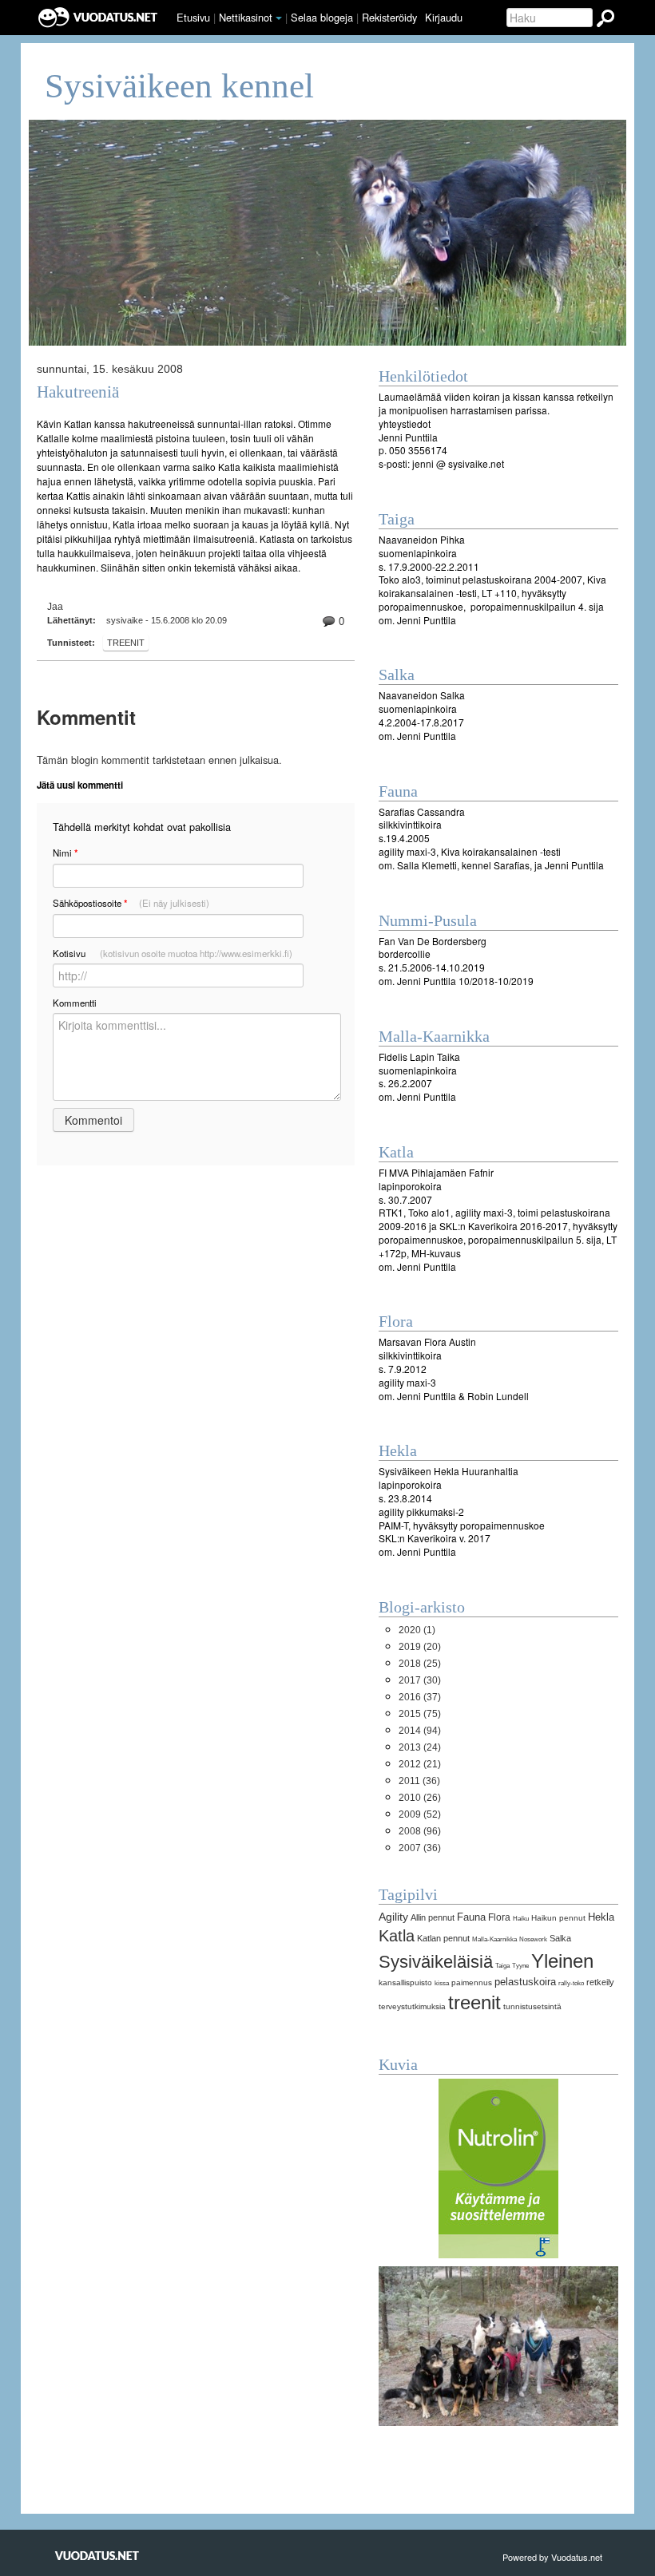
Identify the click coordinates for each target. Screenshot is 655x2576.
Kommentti (75, 1003)
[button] (279, 18)
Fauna (471, 1917)
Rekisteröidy (389, 17)
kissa (442, 1983)
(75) (420, 1714)
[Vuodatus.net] (97, 2556)
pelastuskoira (525, 1982)
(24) (420, 1747)
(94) (420, 1731)
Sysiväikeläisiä (436, 1962)
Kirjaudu (444, 17)
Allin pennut (433, 1917)
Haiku (521, 1918)
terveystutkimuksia (412, 2006)
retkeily (600, 1982)
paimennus (472, 1982)
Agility (393, 1917)
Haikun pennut (558, 1918)
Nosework (533, 1939)
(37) (420, 1697)
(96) (420, 1831)
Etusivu (193, 17)
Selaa (322, 17)
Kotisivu (173, 953)
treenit (126, 643)
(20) (420, 1647)
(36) (419, 1781)
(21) (420, 1764)
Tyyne (520, 1965)
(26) (420, 1798)
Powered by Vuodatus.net (552, 2557)
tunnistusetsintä (532, 2006)
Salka (560, 1938)
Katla (397, 1936)
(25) (420, 1664)
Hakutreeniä (78, 392)
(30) (420, 1680)
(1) (417, 1630)
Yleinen (562, 1961)
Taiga (502, 1965)
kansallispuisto (405, 1982)
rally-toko (571, 1983)
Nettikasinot (246, 17)
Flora (499, 1917)
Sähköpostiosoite (131, 903)
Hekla (601, 1917)
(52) (420, 1814)
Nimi (65, 853)
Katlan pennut (443, 1938)
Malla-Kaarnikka (494, 1939)
